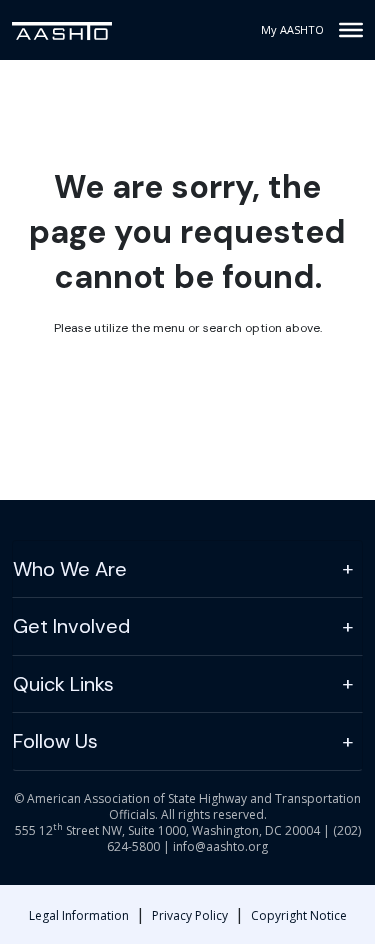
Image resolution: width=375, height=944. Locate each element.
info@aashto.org (220, 846)
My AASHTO (292, 29)
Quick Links (63, 684)
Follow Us (55, 741)
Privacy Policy (190, 915)
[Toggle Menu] (351, 30)
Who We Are (70, 569)
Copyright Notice (299, 915)
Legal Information (79, 915)
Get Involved (71, 626)
